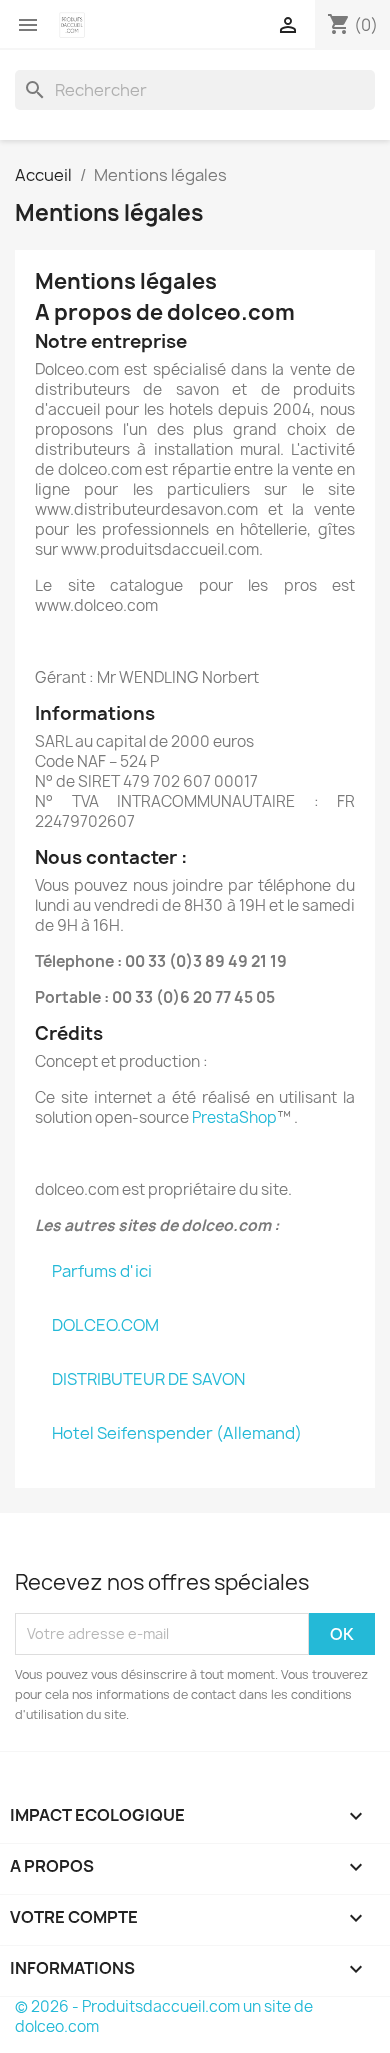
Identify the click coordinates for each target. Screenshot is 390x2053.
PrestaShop (234, 1117)
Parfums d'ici (102, 1271)
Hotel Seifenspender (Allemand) (177, 1433)
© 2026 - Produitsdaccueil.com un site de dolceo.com (164, 2016)
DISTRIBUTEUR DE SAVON (148, 1379)
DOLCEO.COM (105, 1325)
